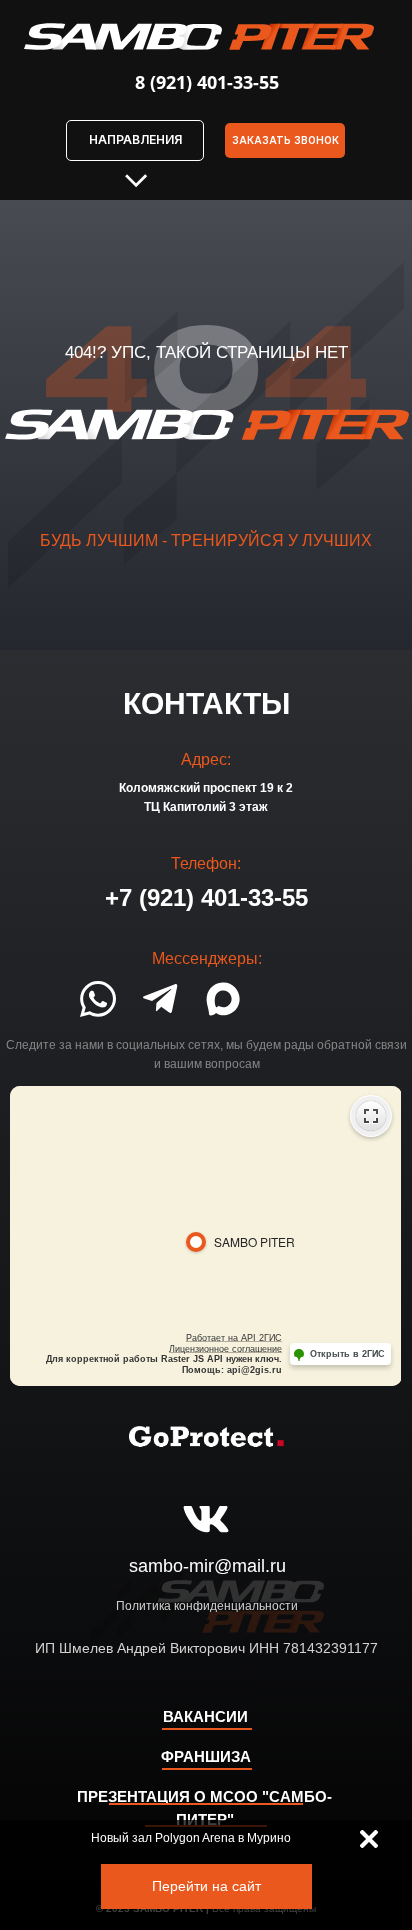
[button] (285, 140)
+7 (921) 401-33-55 (206, 897)
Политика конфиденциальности (207, 1606)
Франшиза (206, 1756)
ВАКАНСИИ (205, 1716)
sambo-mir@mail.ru (207, 1566)
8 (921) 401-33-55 (207, 82)
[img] (369, 1839)
